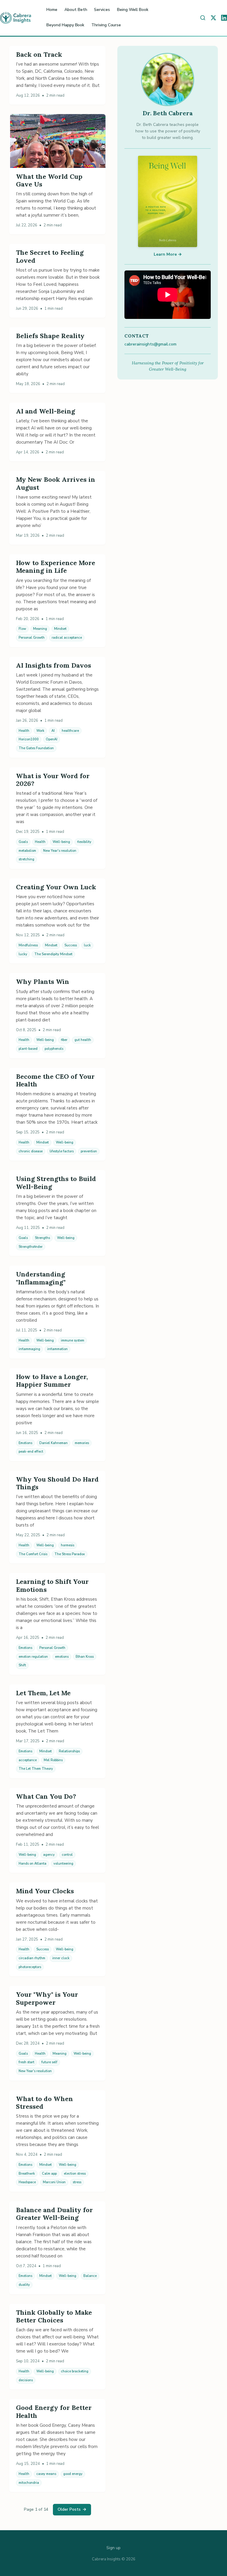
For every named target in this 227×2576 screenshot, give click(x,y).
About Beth (76, 10)
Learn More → (168, 254)
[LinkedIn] (224, 18)
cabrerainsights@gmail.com (150, 344)
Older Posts (72, 2509)
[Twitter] (213, 18)
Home (52, 10)
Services (102, 10)
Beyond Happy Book (65, 25)
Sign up (113, 2548)
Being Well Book (133, 10)
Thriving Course (106, 25)
